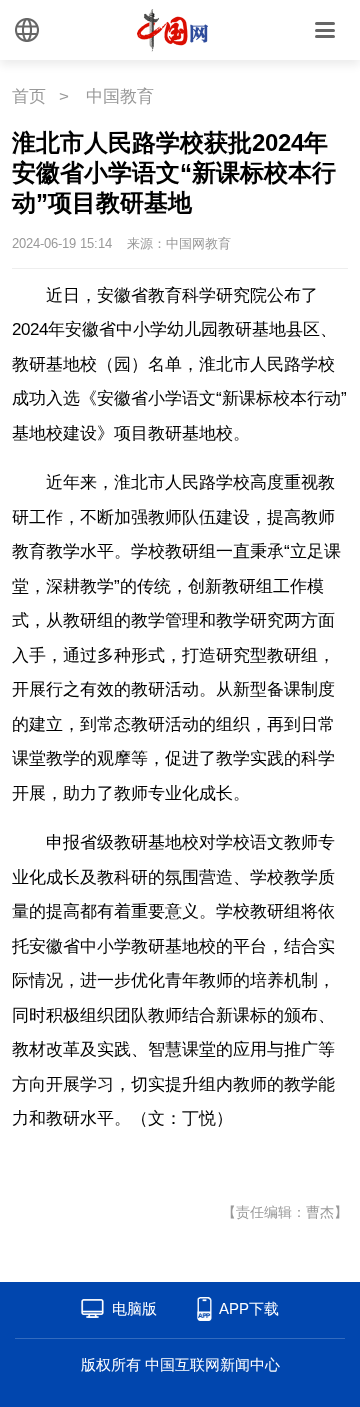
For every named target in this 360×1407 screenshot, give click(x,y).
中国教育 (120, 96)
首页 (29, 96)
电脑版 (134, 1308)
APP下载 (249, 1308)
